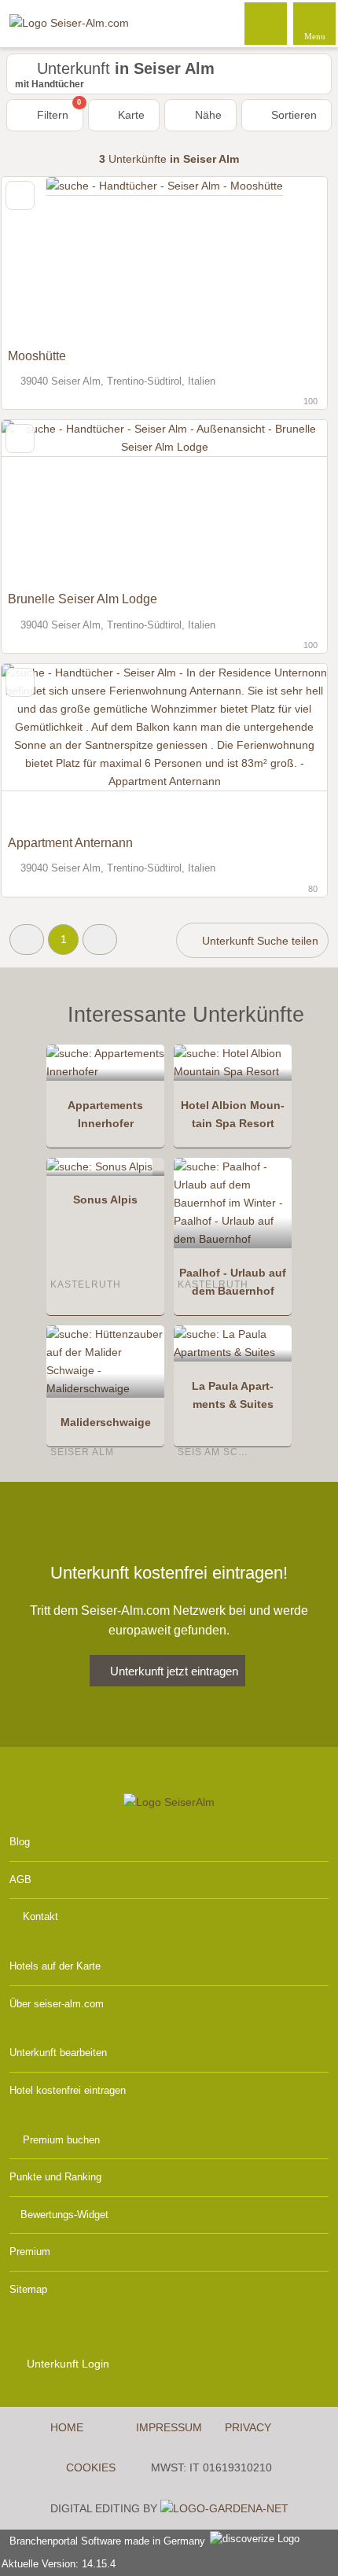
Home (67, 2427)
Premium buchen (61, 2140)
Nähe (207, 115)
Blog (20, 1842)
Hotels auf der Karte (55, 1966)
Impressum (169, 2427)
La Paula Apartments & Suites (233, 1395)
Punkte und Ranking (55, 2177)
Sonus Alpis (105, 1200)
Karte (130, 115)
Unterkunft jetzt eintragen (174, 1671)
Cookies (91, 2467)
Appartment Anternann (70, 843)
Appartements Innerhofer (105, 1114)
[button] (27, 940)
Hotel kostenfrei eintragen (68, 2090)
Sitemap (28, 2289)
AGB (20, 1879)
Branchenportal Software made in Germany (104, 2541)
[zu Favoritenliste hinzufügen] (20, 195)
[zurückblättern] (41, 259)
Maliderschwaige (106, 1422)
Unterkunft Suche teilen (259, 941)
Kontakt (40, 1916)
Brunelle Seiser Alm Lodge (83, 599)
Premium (30, 2252)
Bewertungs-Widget (64, 2215)
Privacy (248, 2427)
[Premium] (306, 1028)
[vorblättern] (288, 259)
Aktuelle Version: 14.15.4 (59, 2564)
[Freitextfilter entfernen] (266, 23)
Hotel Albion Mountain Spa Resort (233, 1114)
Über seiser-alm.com (57, 2004)
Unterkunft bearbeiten (58, 2053)
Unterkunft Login (66, 2364)
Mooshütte (37, 356)
